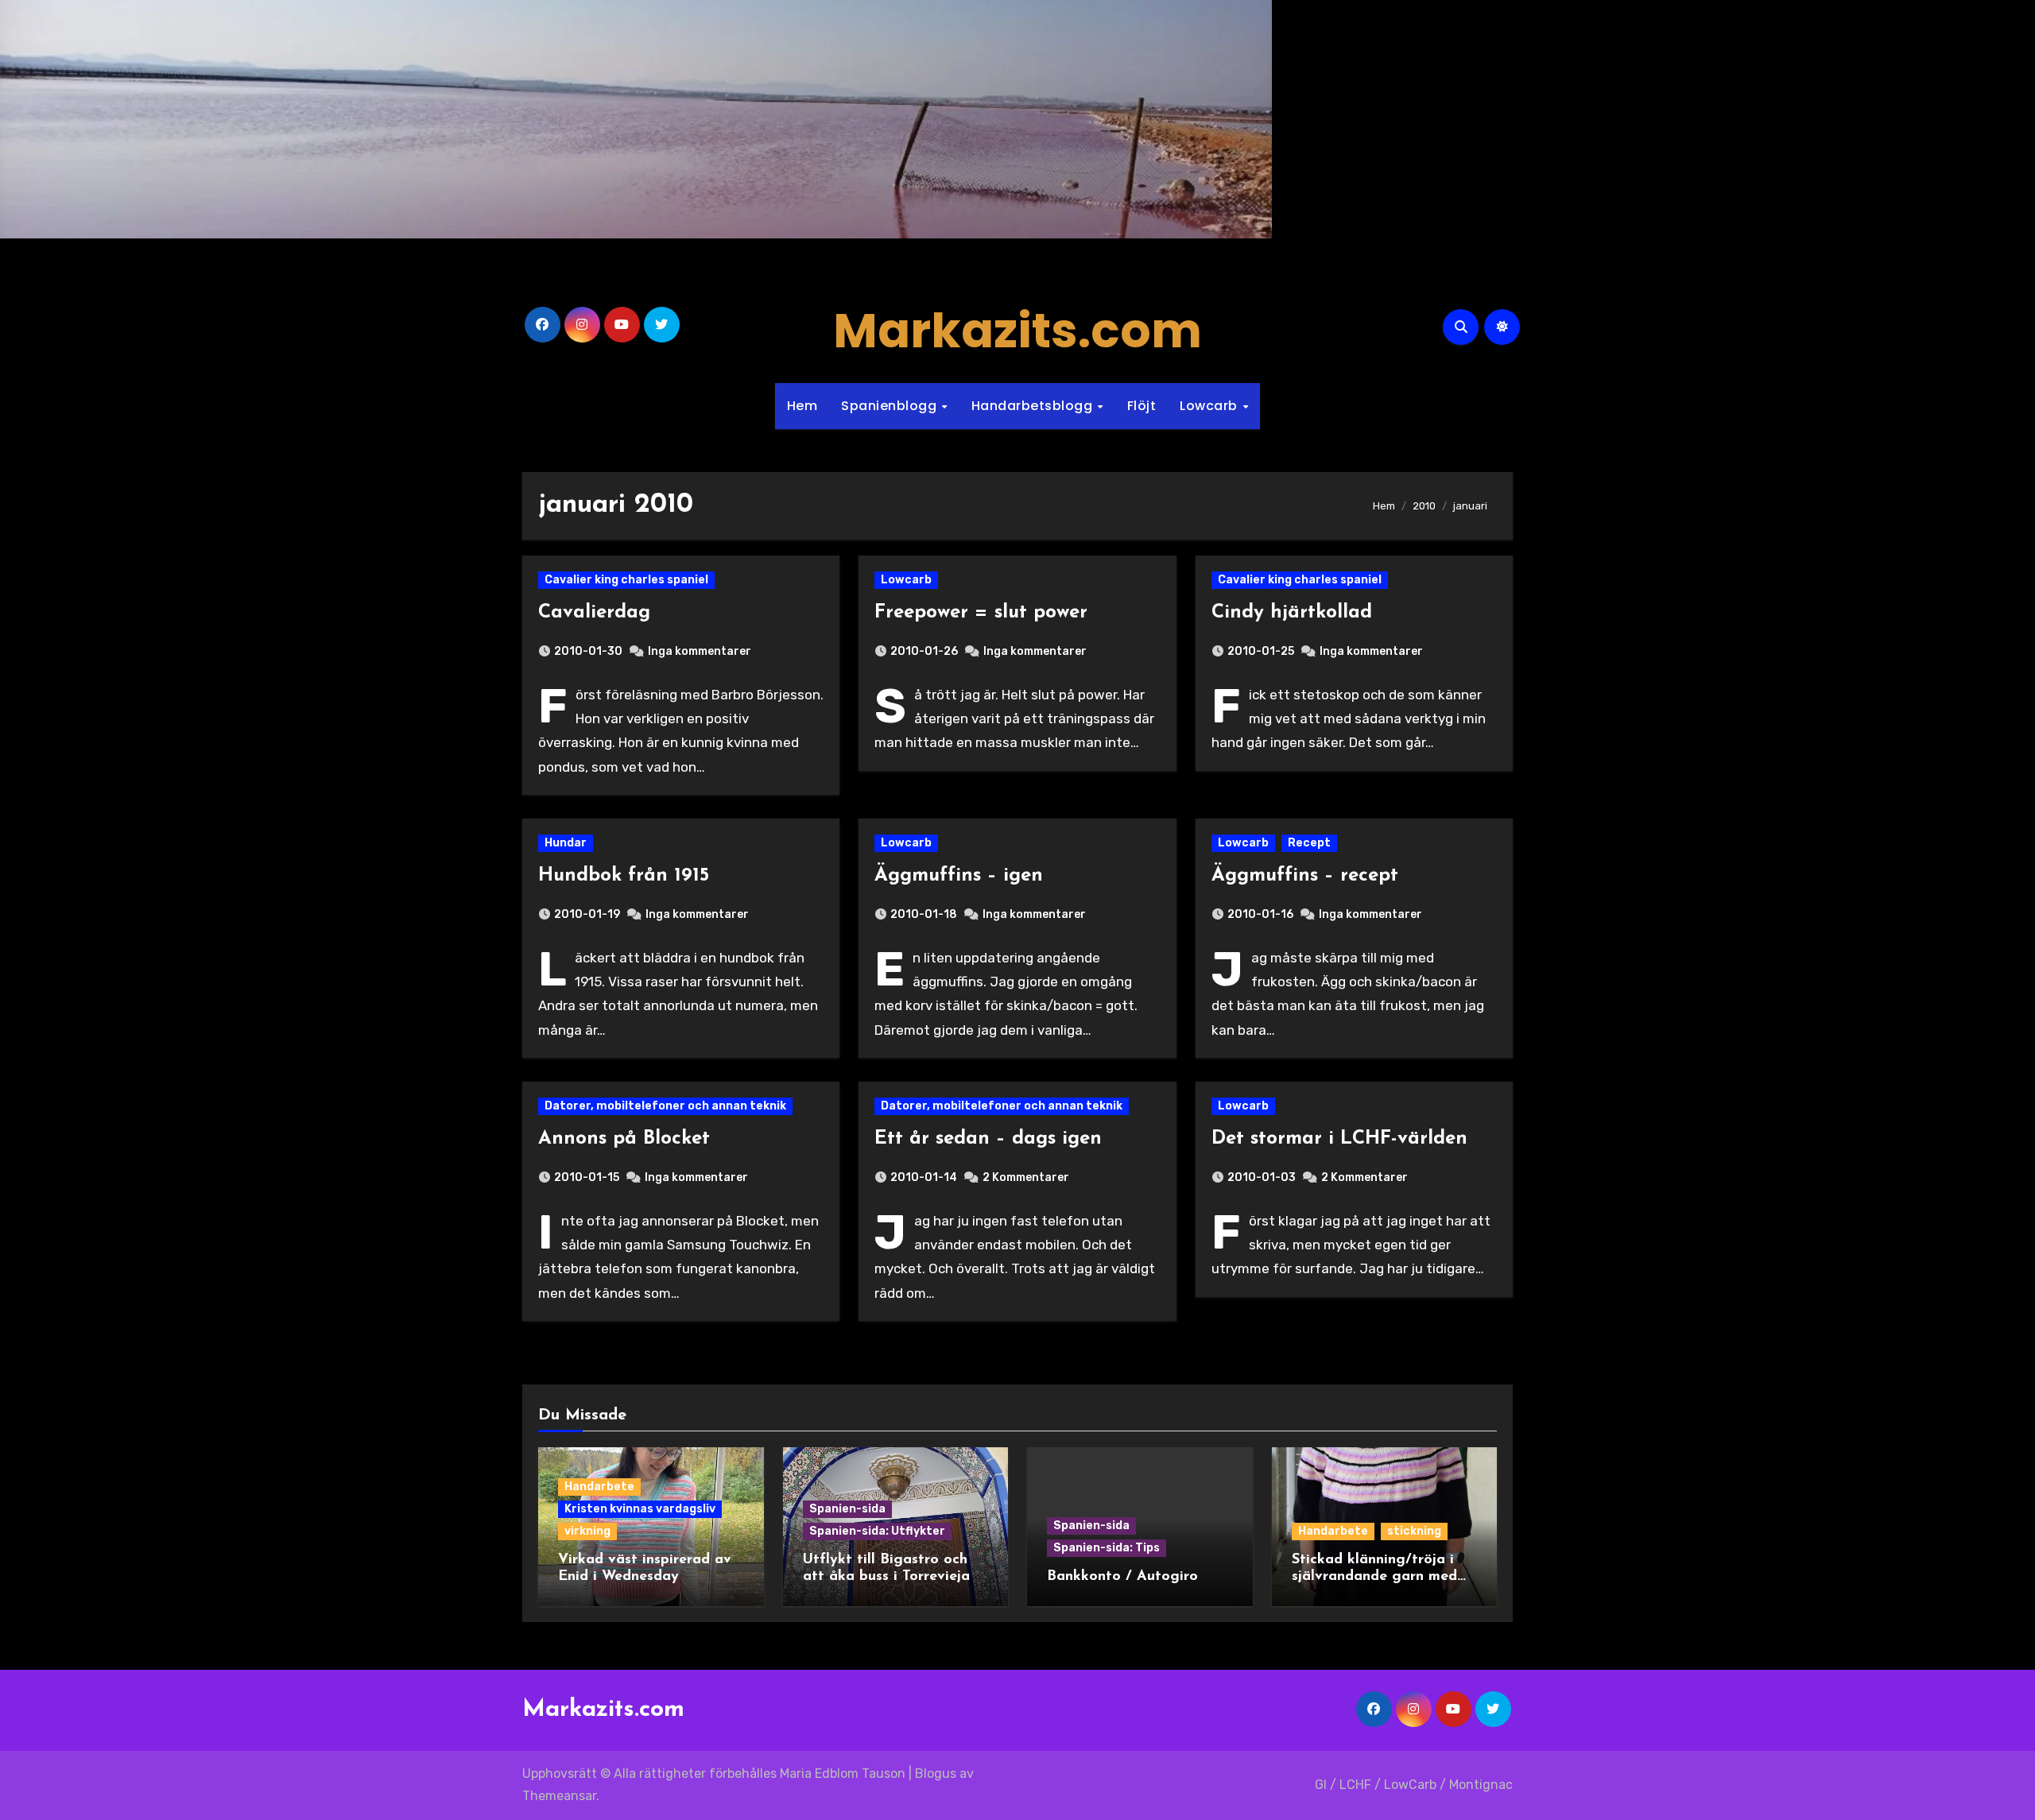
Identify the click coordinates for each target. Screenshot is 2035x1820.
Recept (1309, 843)
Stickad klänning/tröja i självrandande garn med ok (1374, 1577)
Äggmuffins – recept (1305, 876)
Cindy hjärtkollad (1292, 613)
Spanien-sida (847, 1509)
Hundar (566, 843)
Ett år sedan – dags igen (988, 1139)
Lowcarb (1210, 406)
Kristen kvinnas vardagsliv (640, 1509)
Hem (802, 406)
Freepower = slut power (981, 613)
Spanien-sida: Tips (1107, 1548)
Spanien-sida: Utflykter (877, 1531)
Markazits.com (1017, 331)
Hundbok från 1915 (624, 876)
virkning (587, 1531)
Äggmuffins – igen (959, 876)
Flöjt (1142, 406)
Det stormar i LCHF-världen (1339, 1139)
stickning (1414, 1531)
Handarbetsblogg (1034, 406)
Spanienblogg (891, 406)
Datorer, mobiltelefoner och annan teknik (665, 1106)
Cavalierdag (594, 613)
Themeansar (559, 1796)
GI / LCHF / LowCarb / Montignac (1414, 1785)
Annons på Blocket (624, 1139)
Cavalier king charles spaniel (626, 580)
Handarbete (599, 1487)
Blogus (936, 1774)
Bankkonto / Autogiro (1122, 1577)
